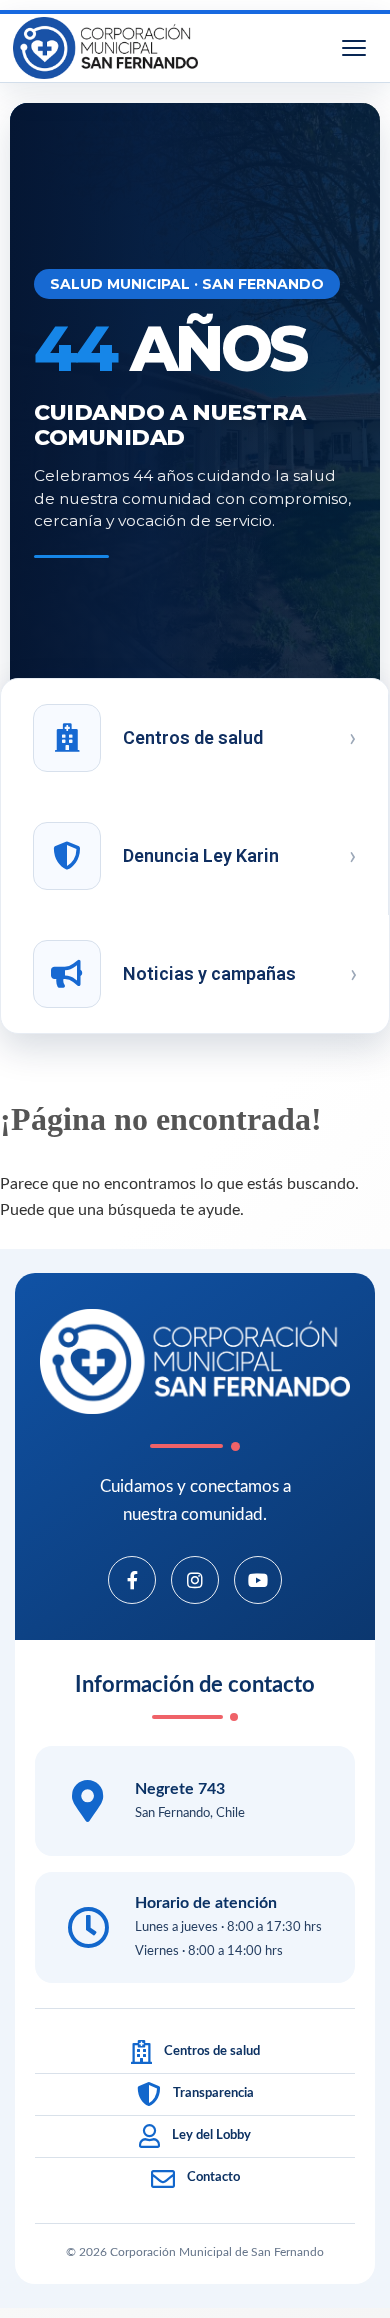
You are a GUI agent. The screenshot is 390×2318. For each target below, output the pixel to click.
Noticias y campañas (209, 973)
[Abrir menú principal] (354, 48)
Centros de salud (193, 737)
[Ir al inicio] (105, 48)
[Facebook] (132, 1580)
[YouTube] (258, 1580)
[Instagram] (195, 1580)
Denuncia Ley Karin (201, 855)
